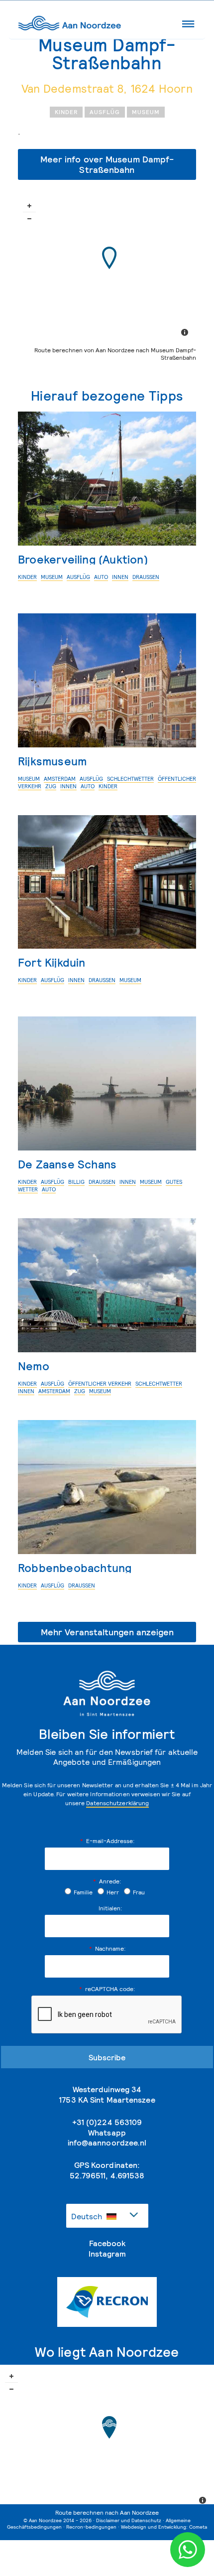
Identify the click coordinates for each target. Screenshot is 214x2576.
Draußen (146, 577)
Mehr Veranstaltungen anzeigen (107, 1632)
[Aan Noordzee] (109, 2427)
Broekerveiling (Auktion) (83, 559)
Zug (51, 786)
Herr (113, 1892)
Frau (139, 1892)
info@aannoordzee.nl (107, 2143)
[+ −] (107, 269)
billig (76, 1182)
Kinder (66, 112)
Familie (83, 1892)
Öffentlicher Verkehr (100, 1384)
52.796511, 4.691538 (107, 2175)
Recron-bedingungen (91, 2527)
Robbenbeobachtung (75, 1568)
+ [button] (29, 206)
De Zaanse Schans (67, 1164)
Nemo (34, 1366)
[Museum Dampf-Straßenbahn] (109, 258)
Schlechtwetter (130, 779)
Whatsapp (107, 2133)
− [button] (29, 219)
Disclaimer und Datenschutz (129, 2520)
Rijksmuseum (52, 761)
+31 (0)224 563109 (107, 2122)
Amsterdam (60, 779)
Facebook (107, 2243)
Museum (146, 112)
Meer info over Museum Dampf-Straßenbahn (107, 164)
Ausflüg (105, 112)
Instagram (107, 2254)
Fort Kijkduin (52, 962)
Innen (120, 577)
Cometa (198, 2527)
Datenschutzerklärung (117, 1803)
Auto (101, 577)
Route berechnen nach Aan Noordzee (107, 2512)
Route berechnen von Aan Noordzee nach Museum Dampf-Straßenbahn (115, 354)
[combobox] (107, 2216)
